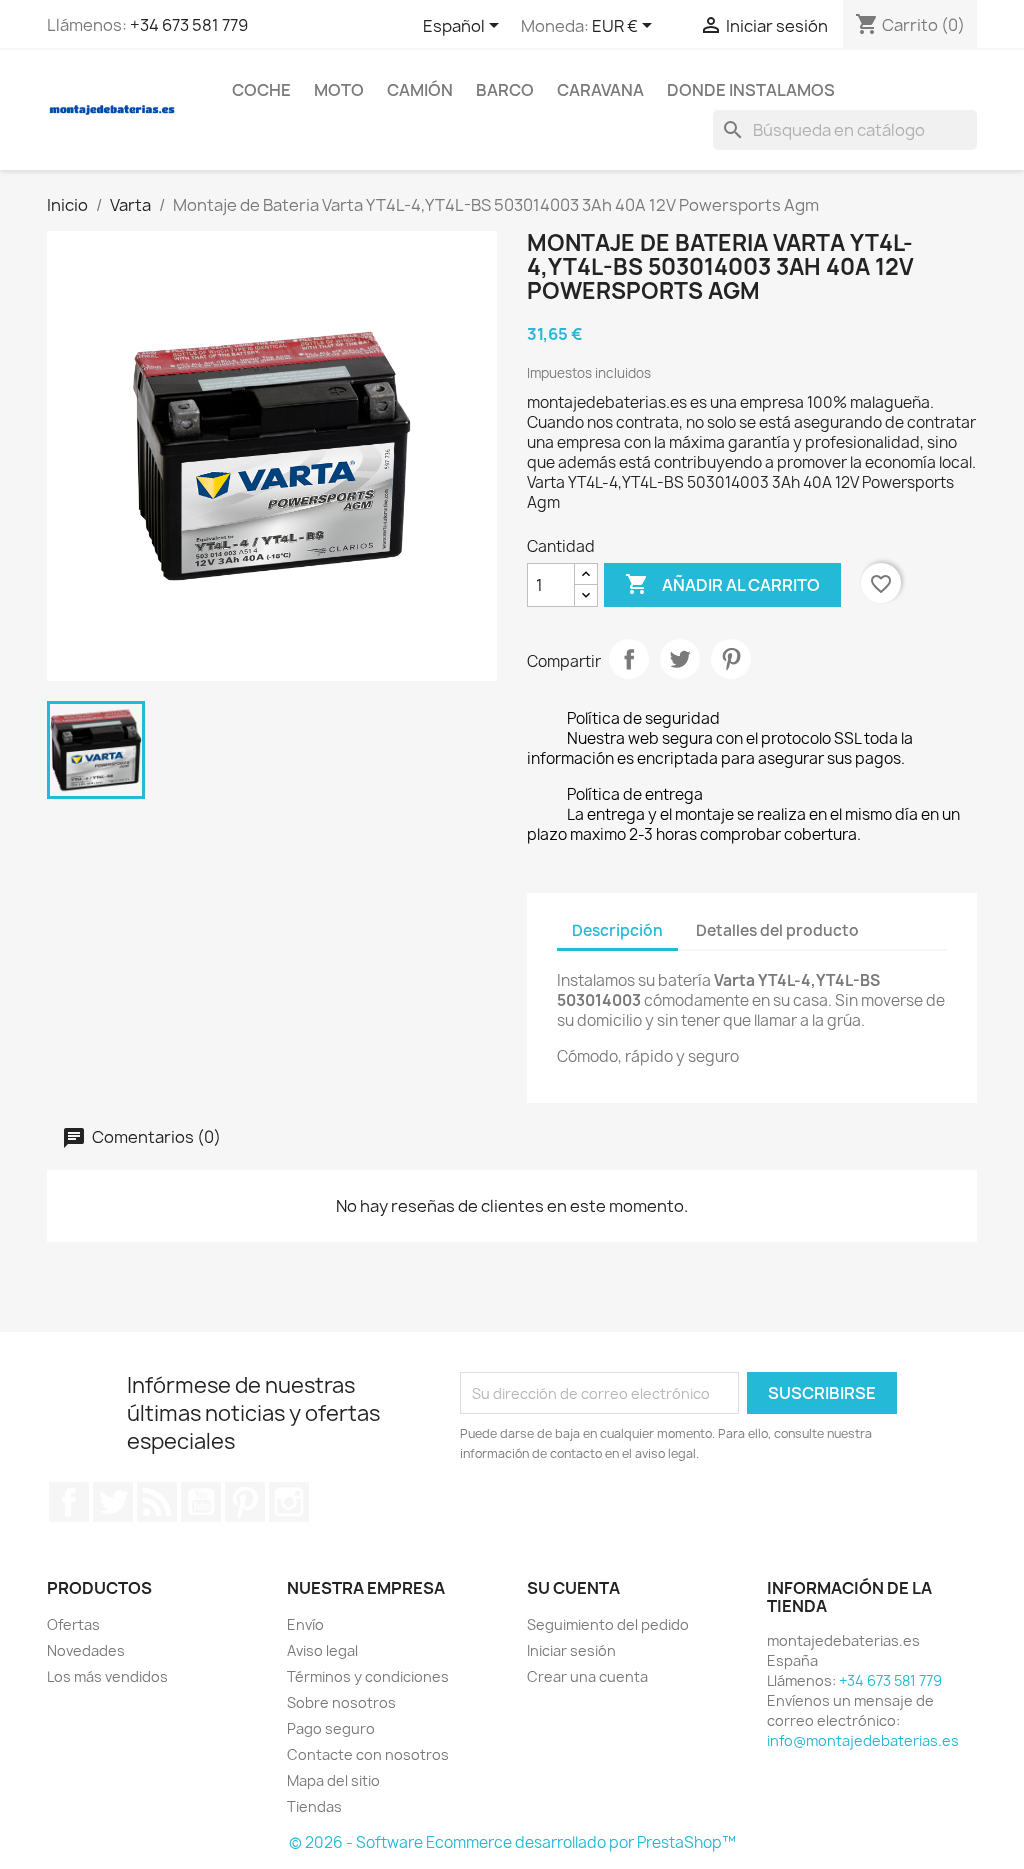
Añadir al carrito (722, 584)
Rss (157, 1502)
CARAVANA (600, 90)
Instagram (289, 1502)
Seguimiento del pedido (608, 1624)
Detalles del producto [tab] (777, 930)
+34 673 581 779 (189, 25)
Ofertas (73, 1624)
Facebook (69, 1502)
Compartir (629, 659)
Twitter (113, 1502)
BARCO (505, 90)
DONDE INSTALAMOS (751, 90)
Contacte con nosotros (368, 1754)
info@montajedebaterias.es (863, 1740)
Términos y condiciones (368, 1676)
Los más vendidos (107, 1676)
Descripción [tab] (617, 930)
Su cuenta (573, 1588)
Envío (305, 1624)
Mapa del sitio (333, 1780)
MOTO (339, 90)
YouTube (201, 1502)
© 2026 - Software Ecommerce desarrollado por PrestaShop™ (512, 1842)
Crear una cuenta (587, 1676)
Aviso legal (322, 1650)
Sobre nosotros (341, 1702)
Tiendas (314, 1806)
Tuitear (680, 659)
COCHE (261, 90)
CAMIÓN (420, 90)
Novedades (86, 1650)
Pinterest (731, 659)
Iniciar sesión (571, 1650)
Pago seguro (331, 1728)
